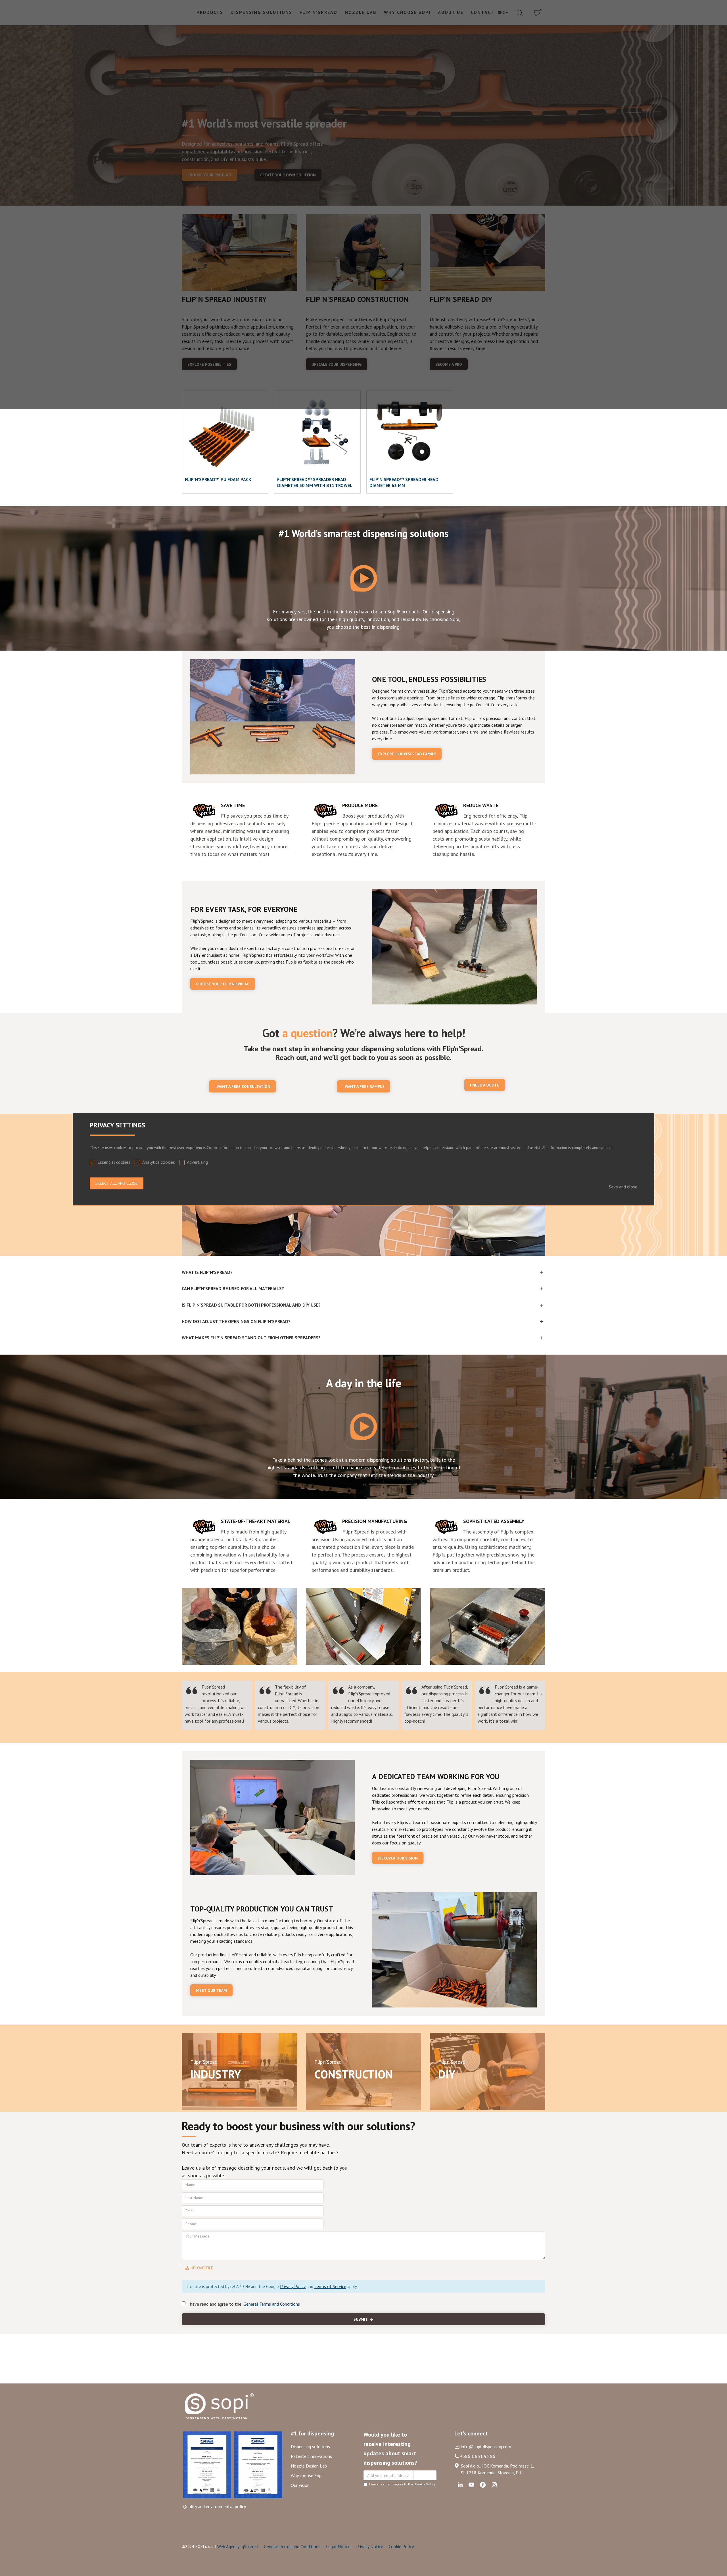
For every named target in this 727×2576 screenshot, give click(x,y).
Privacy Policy (293, 2286)
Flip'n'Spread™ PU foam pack (218, 479)
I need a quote (485, 1085)
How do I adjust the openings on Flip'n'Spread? (236, 1321)
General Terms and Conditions (292, 2546)
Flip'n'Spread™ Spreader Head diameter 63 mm (404, 482)
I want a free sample (363, 1087)
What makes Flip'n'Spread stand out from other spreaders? (251, 1338)
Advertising (197, 1162)
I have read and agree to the (244, 2304)
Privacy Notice (370, 2546)
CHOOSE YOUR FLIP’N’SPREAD (223, 984)
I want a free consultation (242, 1087)
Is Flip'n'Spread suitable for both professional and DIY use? (251, 1305)
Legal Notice (338, 2546)
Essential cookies (114, 1162)
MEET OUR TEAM (211, 1990)
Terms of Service (330, 2286)
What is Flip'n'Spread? (207, 1272)
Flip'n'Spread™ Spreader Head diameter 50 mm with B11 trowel (315, 482)
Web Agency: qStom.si (238, 2546)
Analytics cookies (159, 1162)
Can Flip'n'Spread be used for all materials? (233, 1288)
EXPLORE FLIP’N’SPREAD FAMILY (407, 754)
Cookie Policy (401, 2546)
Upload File (202, 2268)
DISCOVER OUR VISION (398, 1858)
